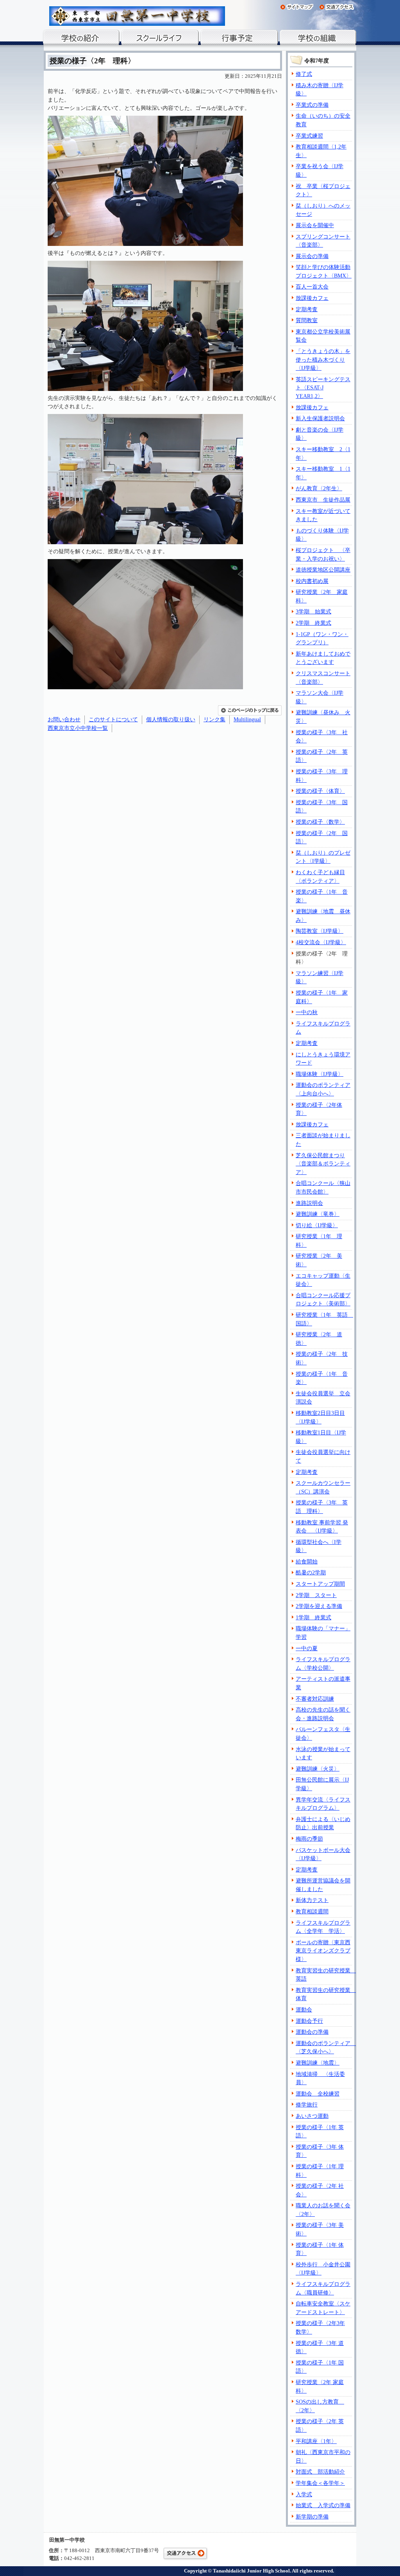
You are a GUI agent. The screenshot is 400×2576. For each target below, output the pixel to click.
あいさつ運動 (312, 2116)
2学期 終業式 (313, 623)
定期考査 (307, 309)
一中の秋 (307, 1012)
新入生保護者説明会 (320, 418)
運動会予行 (309, 2021)
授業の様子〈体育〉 (320, 791)
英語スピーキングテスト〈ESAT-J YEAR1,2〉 (323, 388)
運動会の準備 (312, 2032)
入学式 (304, 2494)
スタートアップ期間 (320, 1584)
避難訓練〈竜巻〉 (318, 1214)
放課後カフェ (312, 298)
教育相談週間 (312, 1911)
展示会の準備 (312, 256)
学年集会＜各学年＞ (320, 2483)
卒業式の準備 (312, 105)
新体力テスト (312, 1900)
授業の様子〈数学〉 (320, 822)
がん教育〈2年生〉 (319, 488)
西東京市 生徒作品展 (323, 500)
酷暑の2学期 (311, 1572)
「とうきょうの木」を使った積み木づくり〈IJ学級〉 (323, 359)
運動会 (304, 2010)
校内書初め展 (312, 581)
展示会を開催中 (315, 225)
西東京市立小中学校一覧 (78, 728)
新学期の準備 (312, 2517)
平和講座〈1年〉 (316, 2441)
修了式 (304, 74)
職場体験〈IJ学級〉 (320, 1074)
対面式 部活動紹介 (320, 2472)
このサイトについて (113, 719)
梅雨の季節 (309, 1839)
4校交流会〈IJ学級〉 (321, 942)
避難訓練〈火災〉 (318, 1769)
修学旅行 (307, 2105)
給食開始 (307, 1561)
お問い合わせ (64, 719)
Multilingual (247, 719)
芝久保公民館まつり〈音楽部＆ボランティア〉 (323, 1164)
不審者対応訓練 (315, 1699)
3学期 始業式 (313, 611)
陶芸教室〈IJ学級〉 (320, 931)
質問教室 (307, 320)
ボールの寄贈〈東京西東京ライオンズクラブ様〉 (323, 1951)
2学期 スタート (316, 1595)
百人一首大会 (312, 287)
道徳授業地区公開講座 (323, 570)
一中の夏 (307, 1648)
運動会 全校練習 (318, 2094)
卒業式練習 (309, 136)
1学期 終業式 (313, 1617)
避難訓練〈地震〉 (318, 2063)
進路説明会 (309, 1203)
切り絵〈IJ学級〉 (317, 1225)
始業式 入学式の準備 (323, 2505)
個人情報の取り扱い (171, 719)
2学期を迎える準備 (319, 1606)
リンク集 (214, 719)
